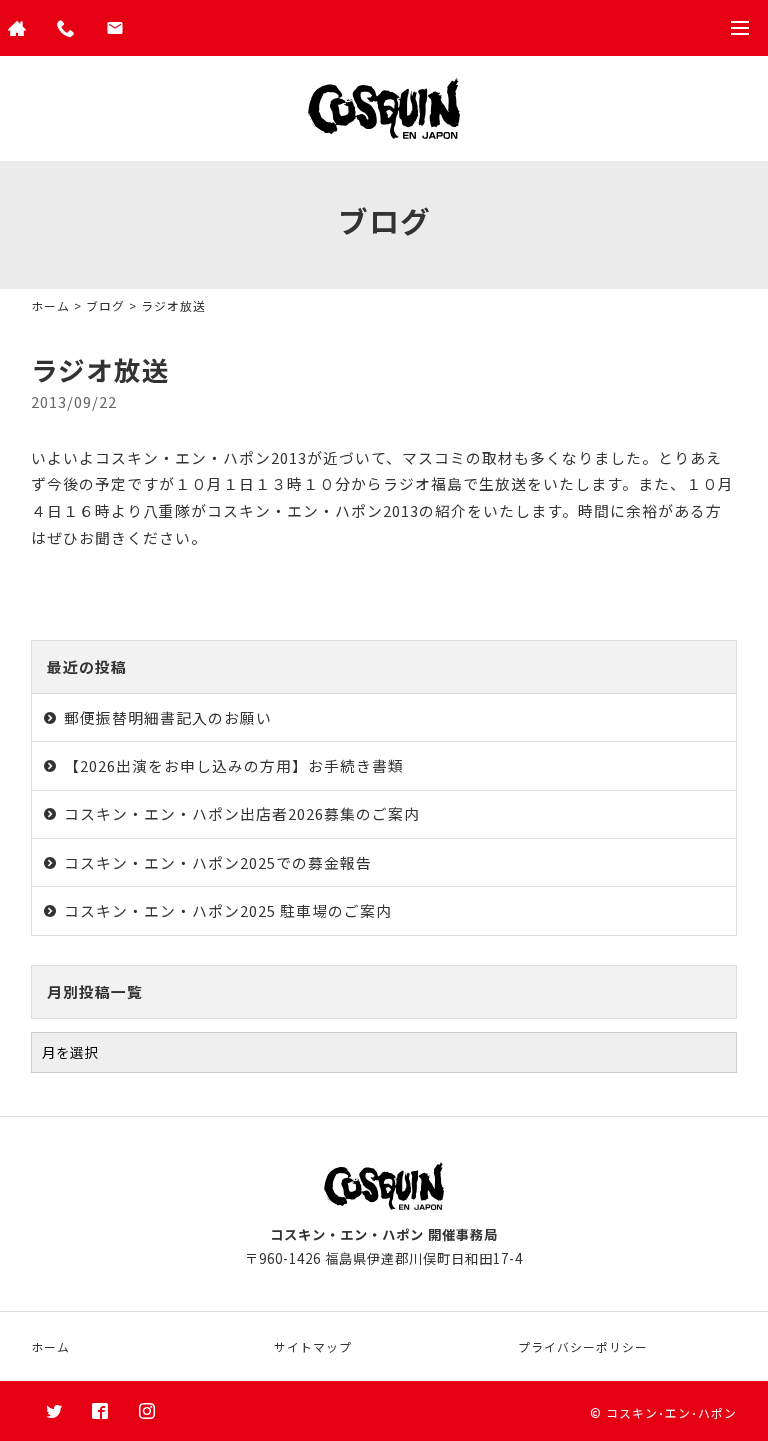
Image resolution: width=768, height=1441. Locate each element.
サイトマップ (313, 1346)
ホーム (50, 305)
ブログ (105, 305)
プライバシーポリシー (583, 1346)
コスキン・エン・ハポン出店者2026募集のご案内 (242, 813)
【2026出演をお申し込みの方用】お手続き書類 (234, 765)
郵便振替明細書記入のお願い (168, 717)
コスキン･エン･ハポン (671, 1412)
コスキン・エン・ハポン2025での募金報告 (218, 862)
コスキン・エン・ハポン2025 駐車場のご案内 (228, 910)
